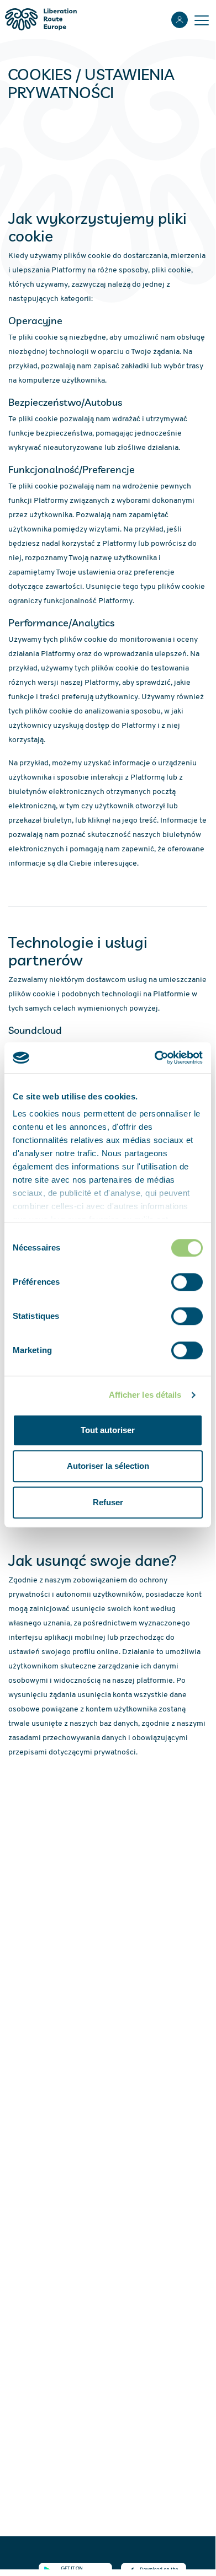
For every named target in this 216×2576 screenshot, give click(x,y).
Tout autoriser (108, 1430)
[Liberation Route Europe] (41, 20)
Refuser (108, 1502)
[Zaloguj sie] (180, 20)
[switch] (187, 1282)
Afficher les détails (145, 1395)
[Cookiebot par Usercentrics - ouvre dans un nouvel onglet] (155, 1058)
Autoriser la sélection (108, 1466)
